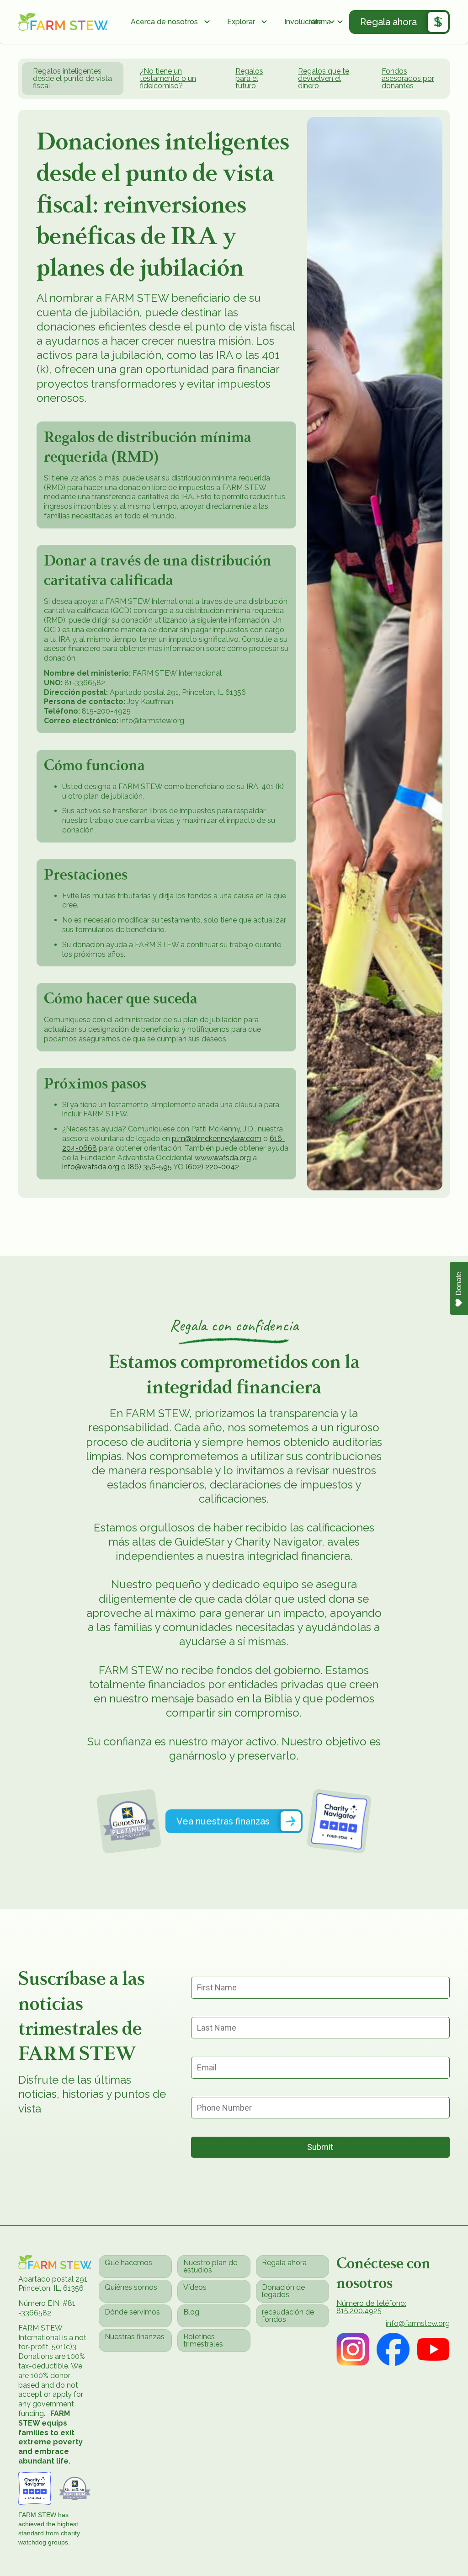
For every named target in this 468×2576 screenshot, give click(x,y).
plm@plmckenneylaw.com (217, 1139)
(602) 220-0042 (212, 1167)
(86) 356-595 (150, 1167)
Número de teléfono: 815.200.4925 (371, 2307)
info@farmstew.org (418, 2324)
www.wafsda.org (223, 1158)
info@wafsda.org (91, 1167)
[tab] (73, 79)
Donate (459, 1284)
